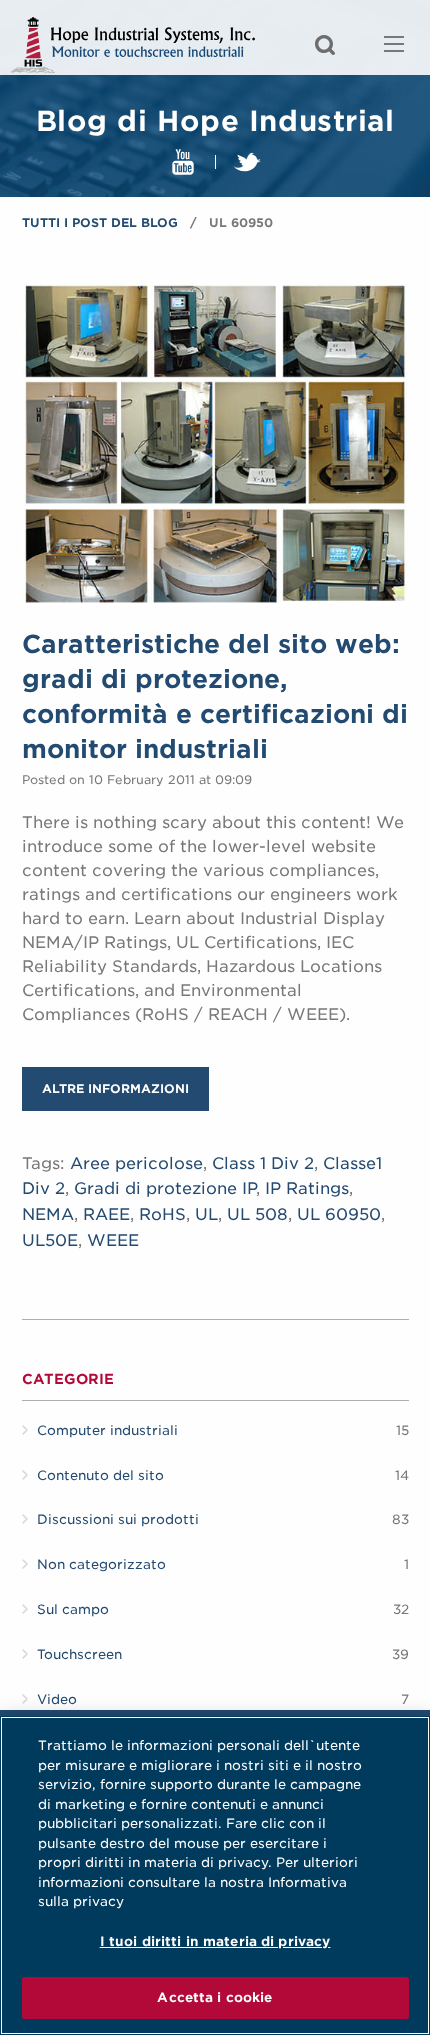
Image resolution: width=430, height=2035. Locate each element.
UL (206, 1214)
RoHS (162, 1214)
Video (57, 1699)
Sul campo (73, 1609)
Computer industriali (107, 1430)
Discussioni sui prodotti (118, 1519)
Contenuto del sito (100, 1475)
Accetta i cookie (214, 1997)
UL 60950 (339, 1214)
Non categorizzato (101, 1564)
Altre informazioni (115, 1088)
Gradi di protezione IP (165, 1188)
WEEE (113, 1240)
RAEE (106, 1214)
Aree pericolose (136, 1163)
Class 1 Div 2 (263, 1163)
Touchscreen (79, 1654)
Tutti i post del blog (100, 222)
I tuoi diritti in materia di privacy (215, 1941)
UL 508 (257, 1214)
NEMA (48, 1214)
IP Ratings (307, 1188)
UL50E (50, 1240)
